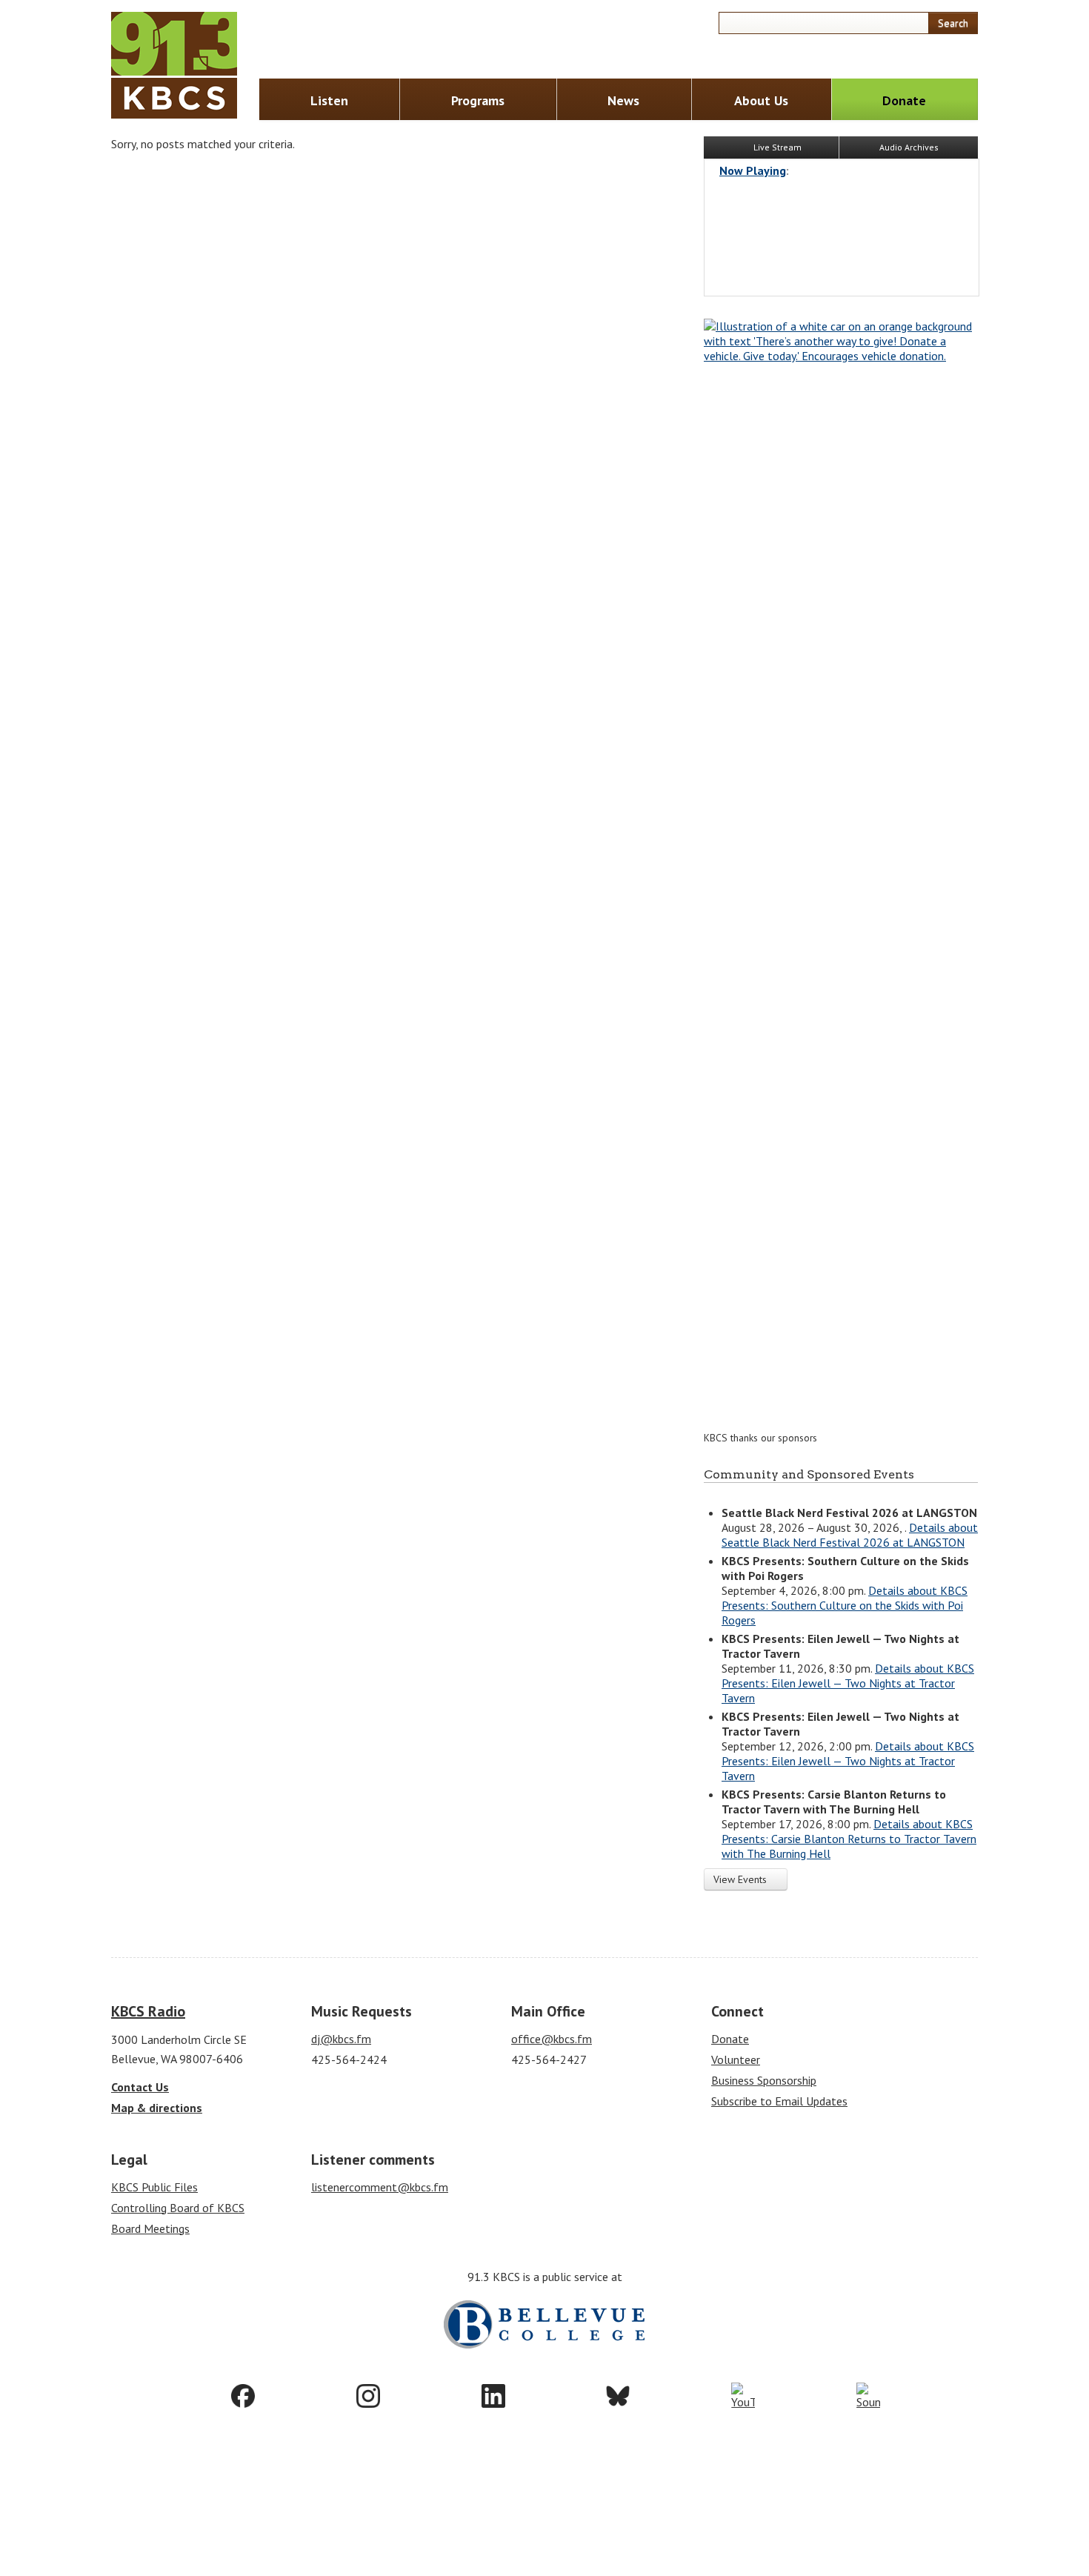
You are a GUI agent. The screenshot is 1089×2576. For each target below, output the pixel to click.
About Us (761, 100)
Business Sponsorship (764, 2080)
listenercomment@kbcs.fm (380, 2187)
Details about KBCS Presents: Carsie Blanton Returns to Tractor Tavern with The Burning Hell (849, 1839)
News (623, 100)
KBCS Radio (148, 2011)
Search (953, 23)
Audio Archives (909, 147)
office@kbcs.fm (552, 2039)
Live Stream (776, 147)
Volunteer (736, 2059)
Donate (904, 100)
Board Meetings (150, 2228)
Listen (329, 100)
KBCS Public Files (154, 2187)
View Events (742, 1879)
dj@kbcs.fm (341, 2039)
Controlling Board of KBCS (178, 2208)
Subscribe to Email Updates (779, 2101)
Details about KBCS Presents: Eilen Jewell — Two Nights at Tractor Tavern (848, 1683)
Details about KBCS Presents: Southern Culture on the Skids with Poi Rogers (845, 1605)
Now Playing (753, 170)
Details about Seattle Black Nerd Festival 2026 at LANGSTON (850, 1535)
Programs (478, 100)
